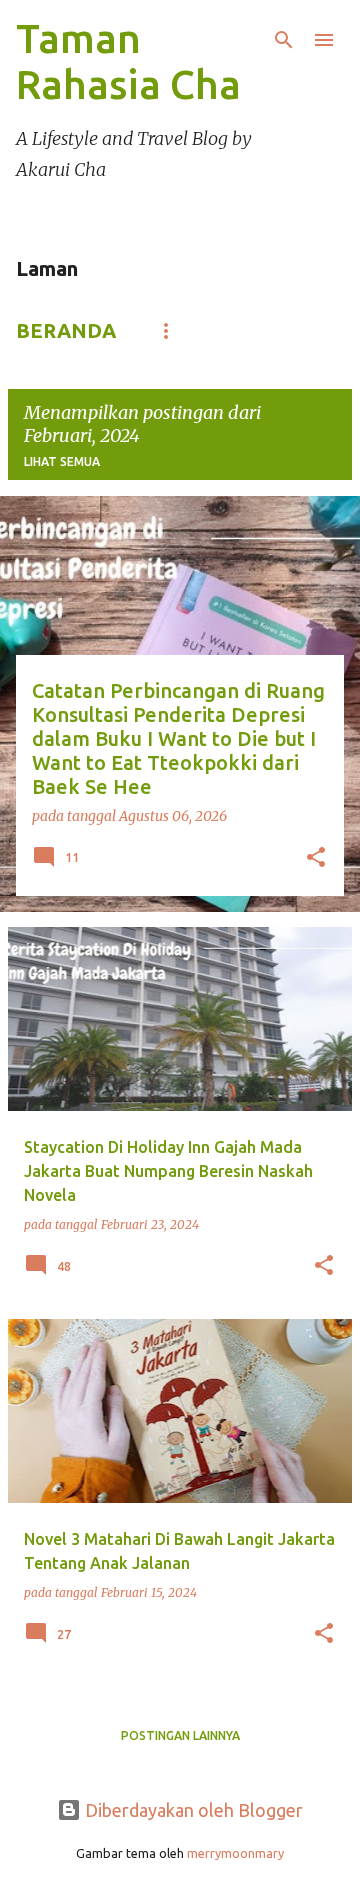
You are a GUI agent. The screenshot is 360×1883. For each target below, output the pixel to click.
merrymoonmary (235, 1853)
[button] (316, 859)
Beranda (66, 330)
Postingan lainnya (180, 1735)
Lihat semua (62, 461)
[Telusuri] (284, 40)
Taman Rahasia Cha (128, 61)
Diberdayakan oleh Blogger (192, 1810)
